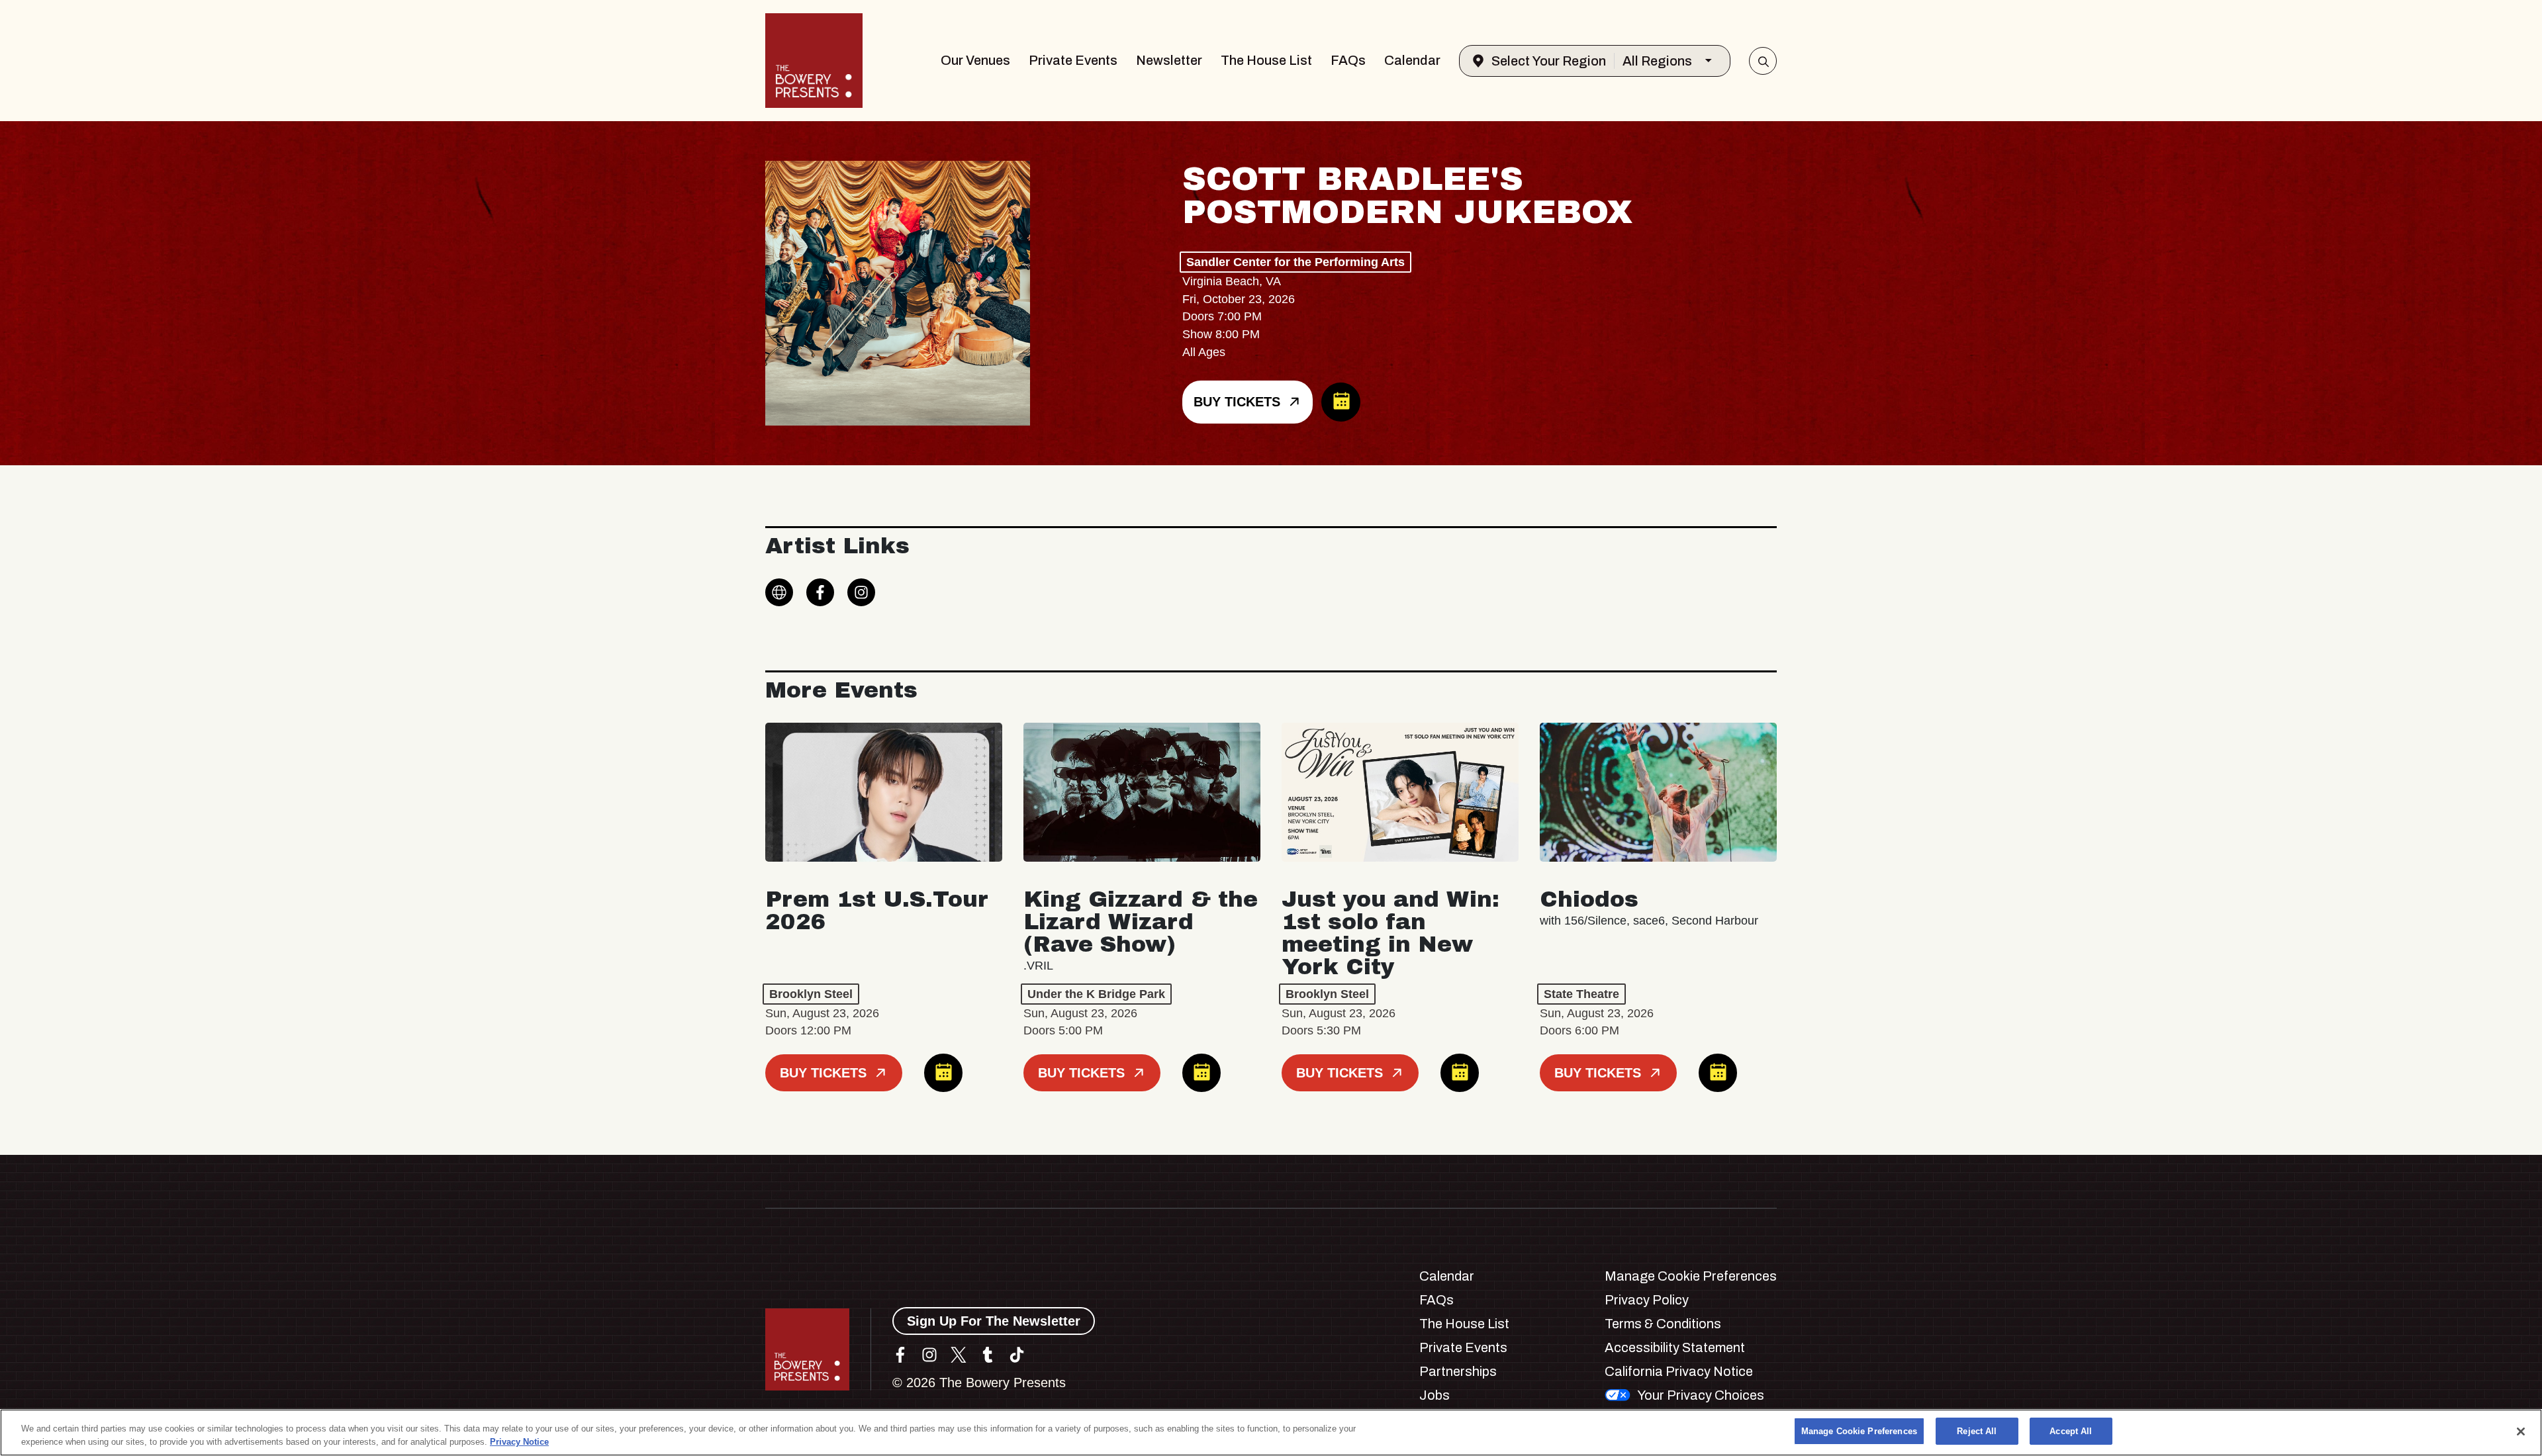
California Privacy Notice (1679, 1371)
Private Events (1073, 60)
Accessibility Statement (1675, 1347)
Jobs (1435, 1395)
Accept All (2071, 1431)
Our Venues (975, 60)
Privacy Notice (519, 1442)
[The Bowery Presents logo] (814, 61)
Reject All (1977, 1431)
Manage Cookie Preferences (1859, 1431)
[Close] (2521, 1432)
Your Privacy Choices (1701, 1395)
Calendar (1412, 60)
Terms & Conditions (1663, 1324)
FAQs (1348, 60)
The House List (1266, 60)
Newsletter (1169, 60)
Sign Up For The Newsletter (994, 1321)
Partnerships (1458, 1371)
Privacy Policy (1647, 1300)
